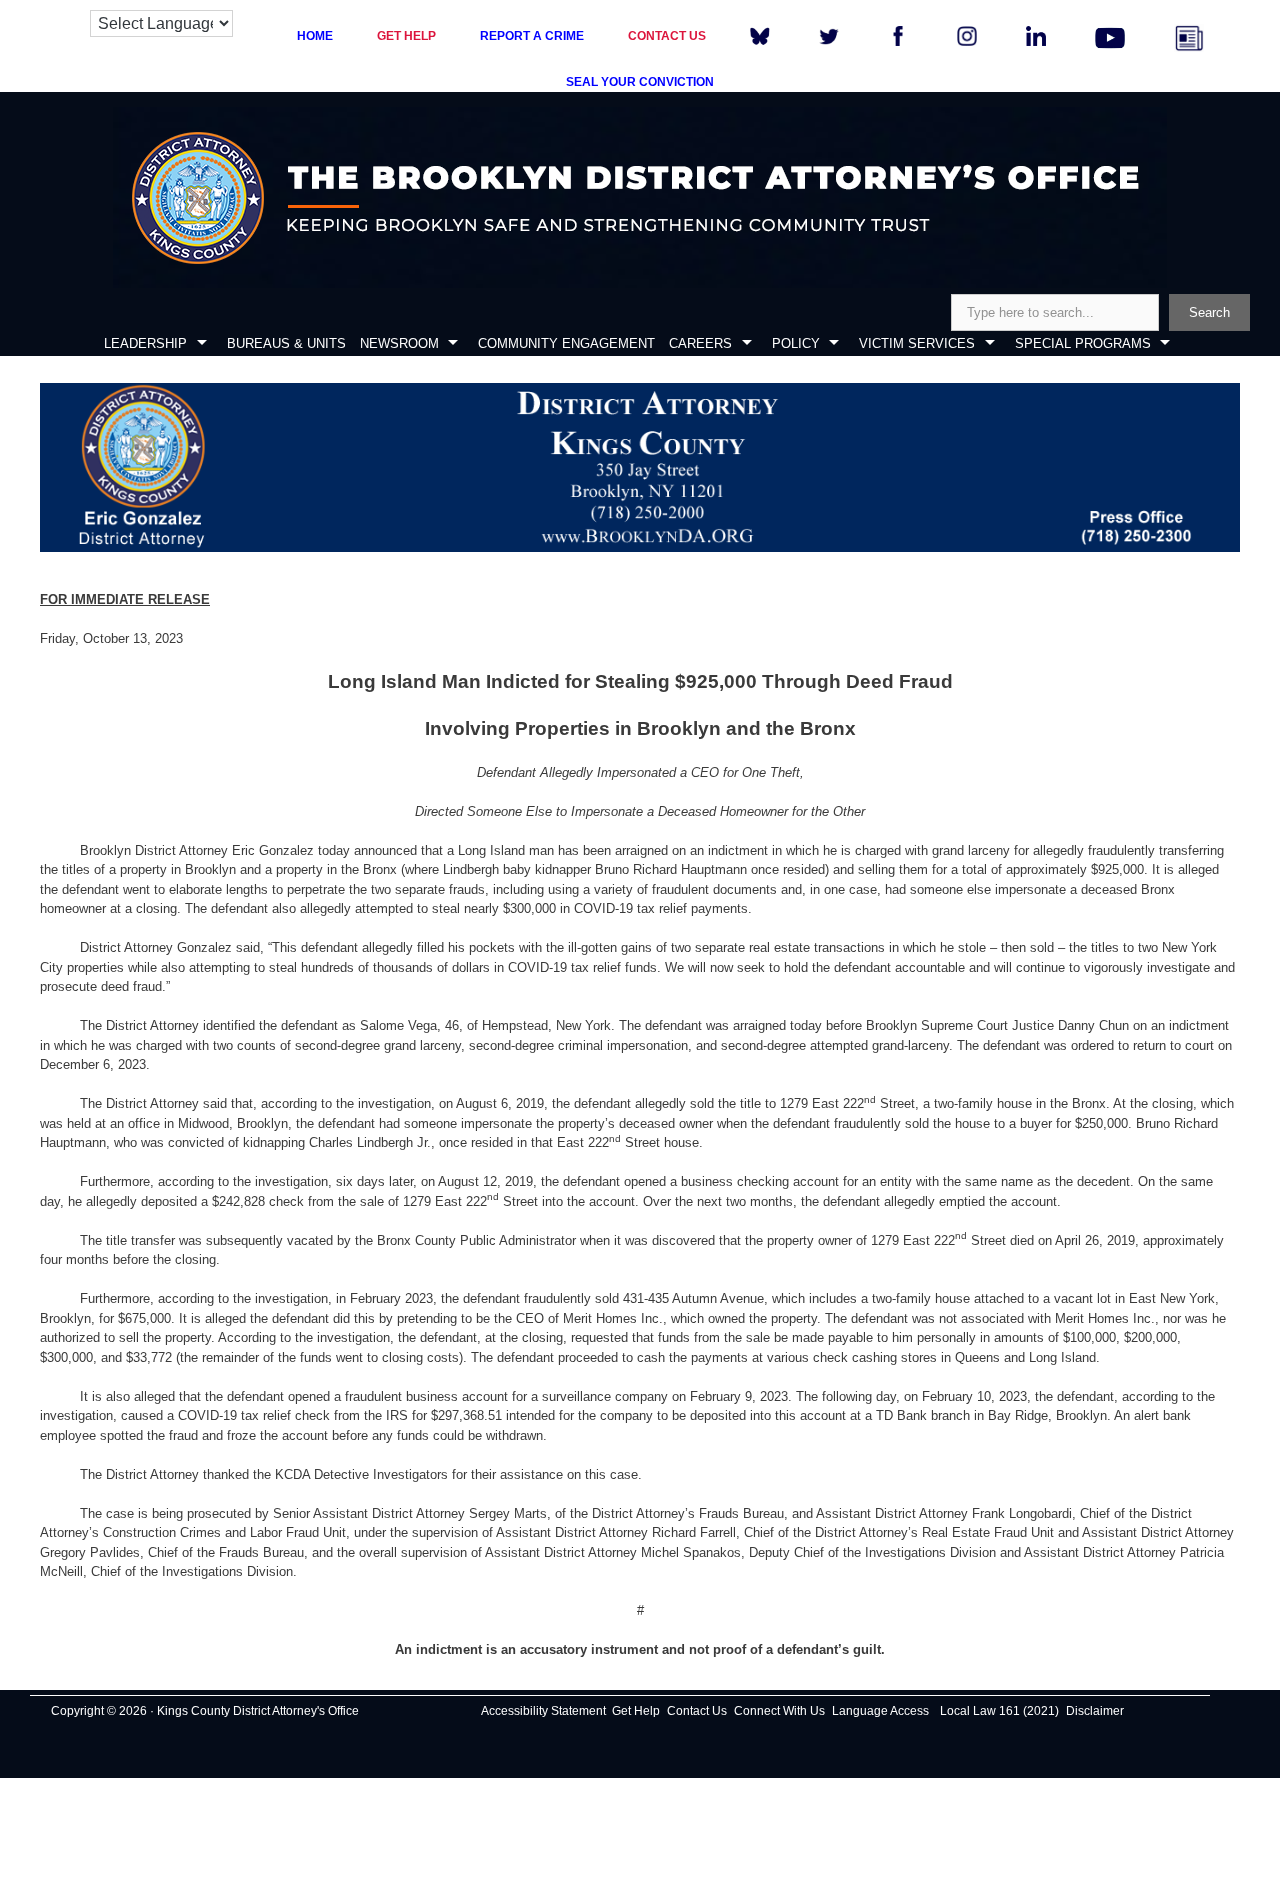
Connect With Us (779, 1711)
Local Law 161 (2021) (999, 1711)
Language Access (880, 1711)
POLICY (796, 343)
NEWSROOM (399, 343)
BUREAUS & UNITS (286, 343)
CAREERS (700, 343)
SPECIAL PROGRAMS (1083, 343)
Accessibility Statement (543, 1711)
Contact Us (697, 1711)
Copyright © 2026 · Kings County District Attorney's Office (205, 1711)
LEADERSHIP (145, 343)
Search (1209, 312)
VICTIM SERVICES (917, 343)
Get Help (636, 1711)
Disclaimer (1095, 1711)
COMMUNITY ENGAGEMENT (566, 343)
